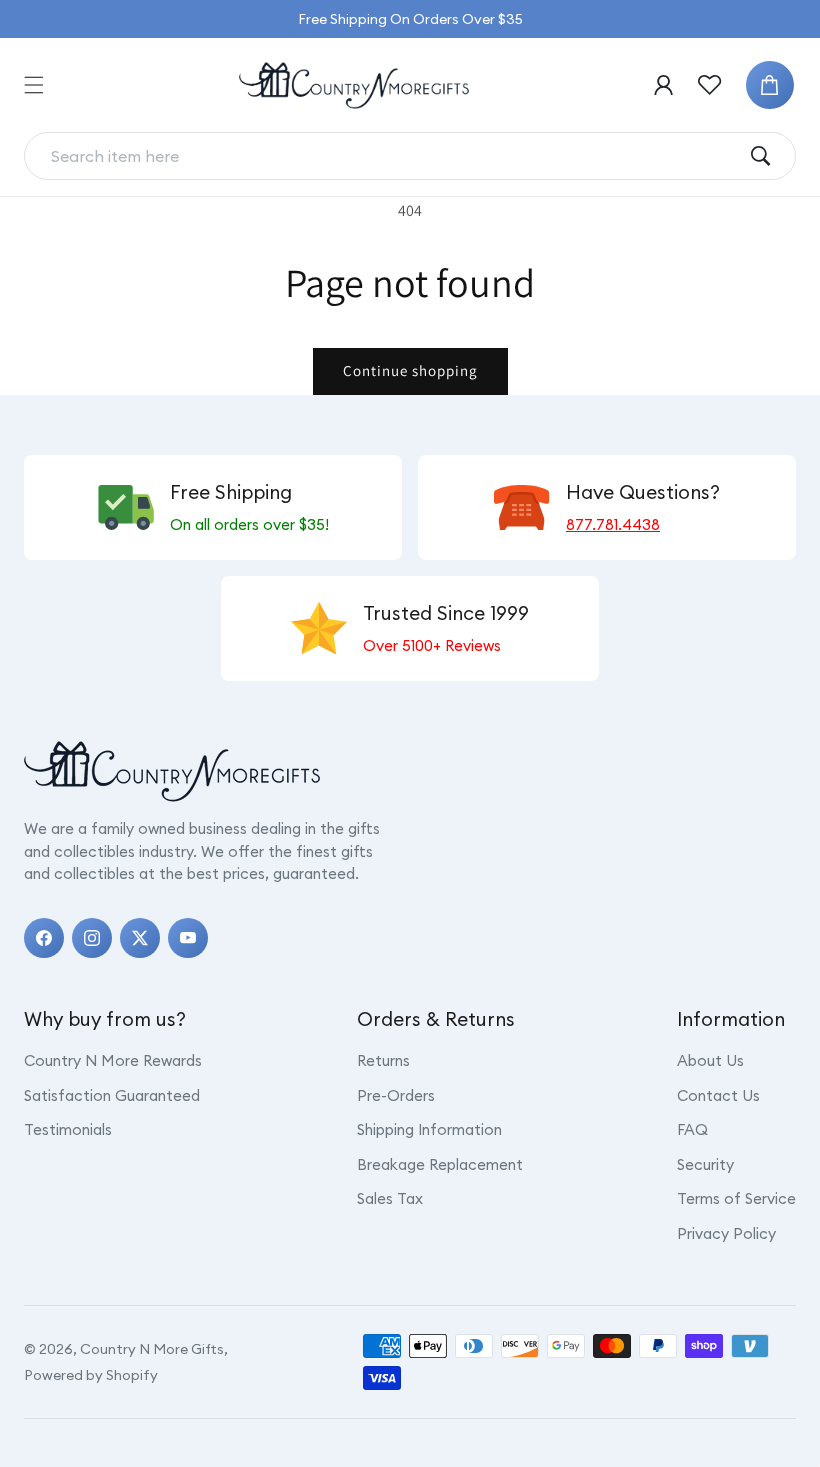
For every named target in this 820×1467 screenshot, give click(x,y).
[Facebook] (44, 938)
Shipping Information (429, 1129)
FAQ (692, 1129)
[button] (34, 85)
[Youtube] (188, 938)
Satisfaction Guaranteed (112, 1095)
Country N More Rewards (113, 1060)
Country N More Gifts (152, 1349)
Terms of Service (736, 1198)
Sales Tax (390, 1198)
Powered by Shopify (91, 1375)
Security (705, 1164)
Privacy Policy (726, 1233)
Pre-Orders (396, 1095)
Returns (383, 1060)
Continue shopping (410, 370)
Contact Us (718, 1095)
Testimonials (68, 1129)
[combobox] (394, 156)
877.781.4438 (613, 524)
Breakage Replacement (440, 1164)
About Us (710, 1060)
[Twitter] (140, 938)
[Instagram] (92, 938)
